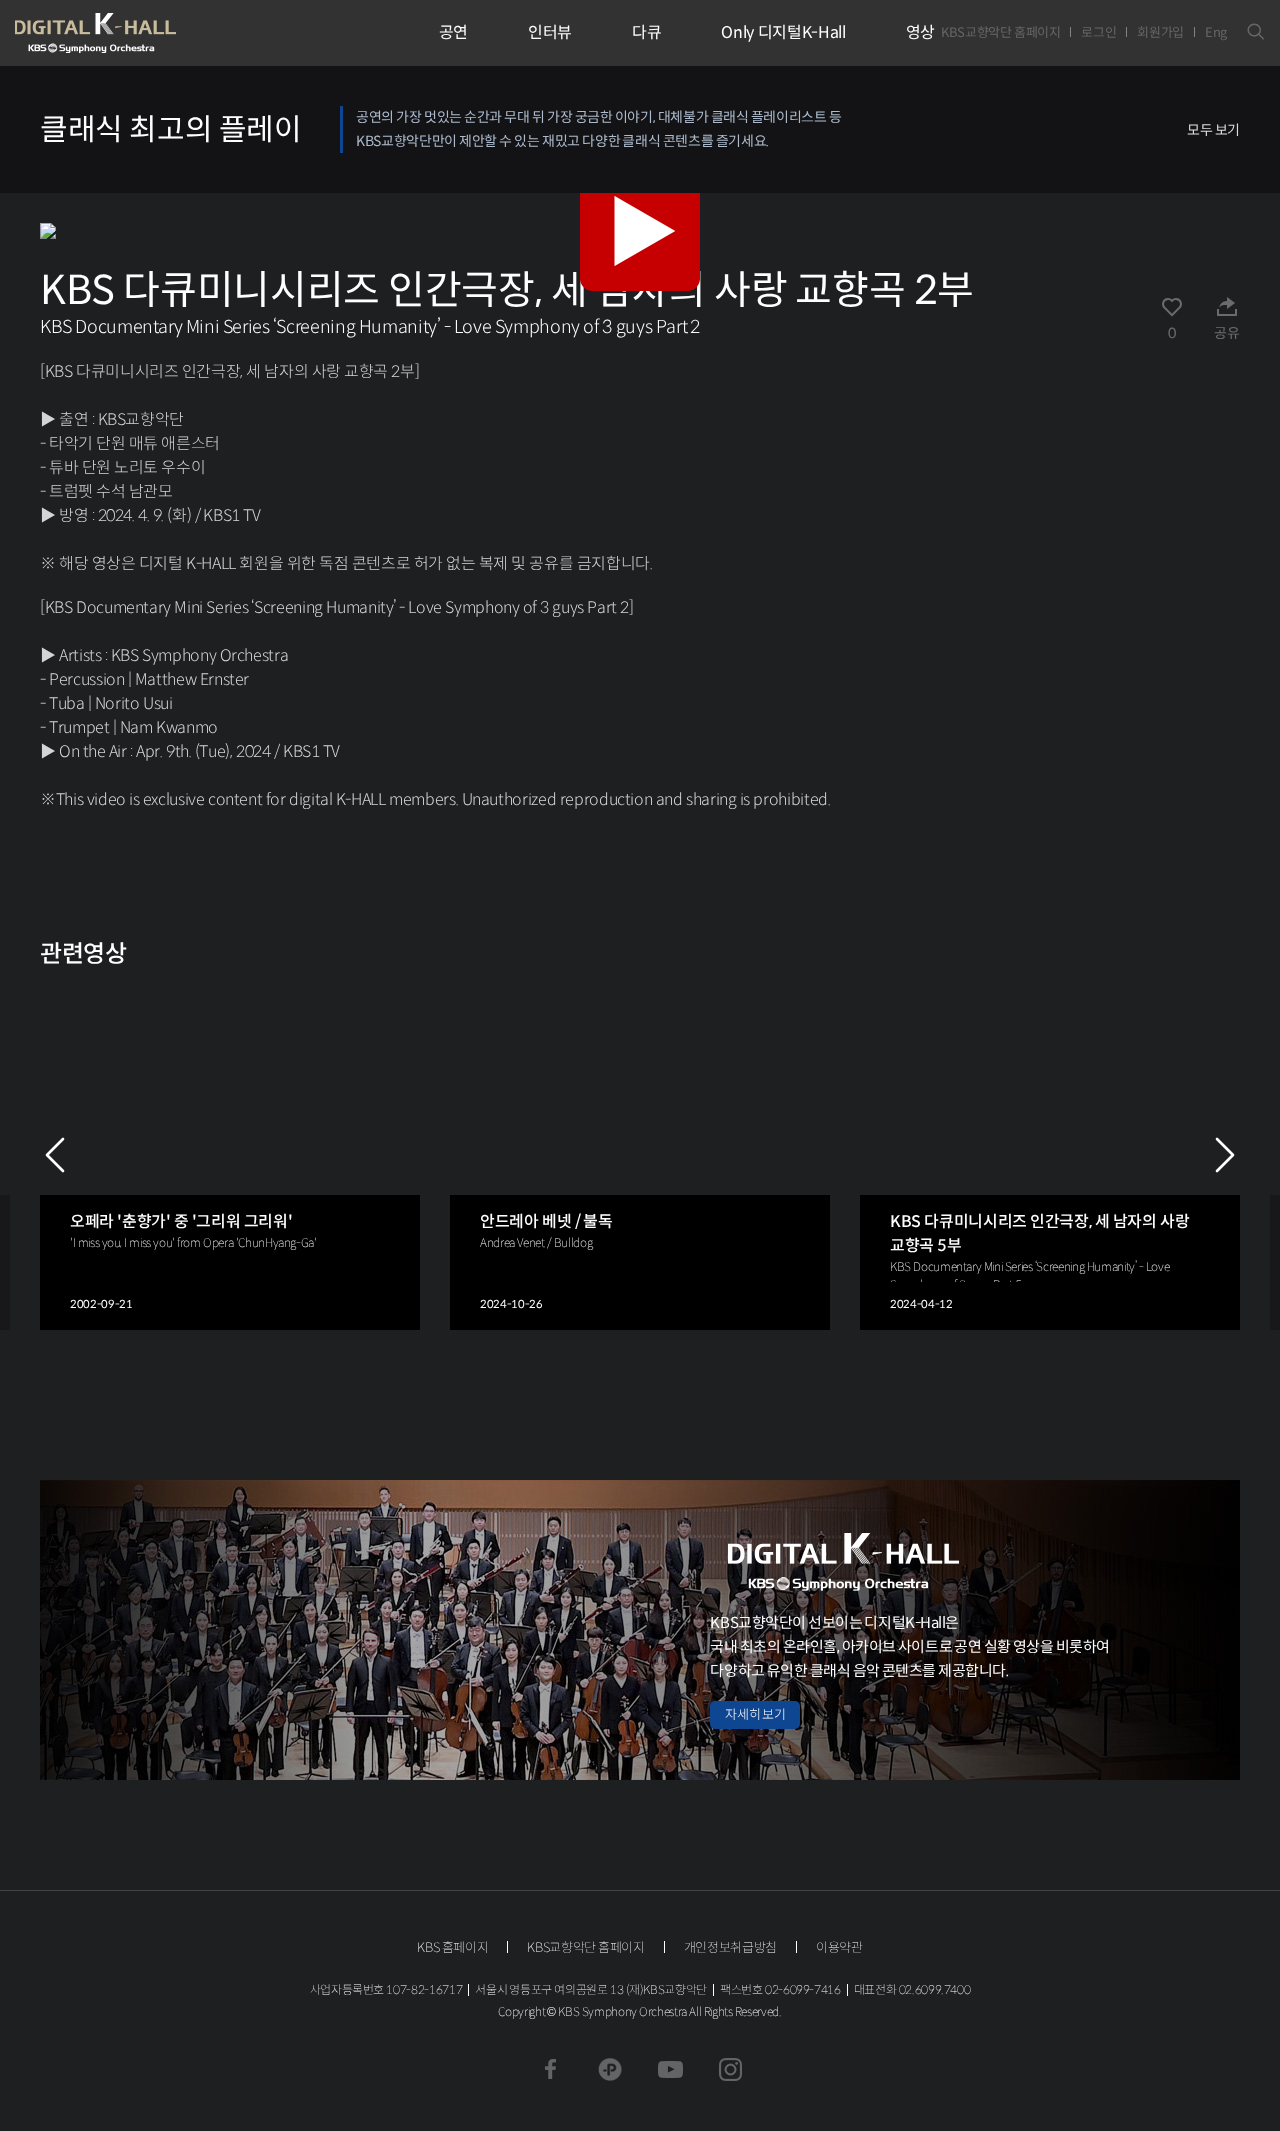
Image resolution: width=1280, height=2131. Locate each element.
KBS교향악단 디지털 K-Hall (142, 33)
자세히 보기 (755, 1714)
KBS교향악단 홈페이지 (1000, 32)
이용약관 (839, 1947)
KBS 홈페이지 (452, 1947)
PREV (55, 1155)
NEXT (1225, 1155)
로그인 (1098, 32)
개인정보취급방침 (730, 1947)
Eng (1216, 32)
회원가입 (1160, 32)
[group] (230, 1155)
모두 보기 (1213, 130)
